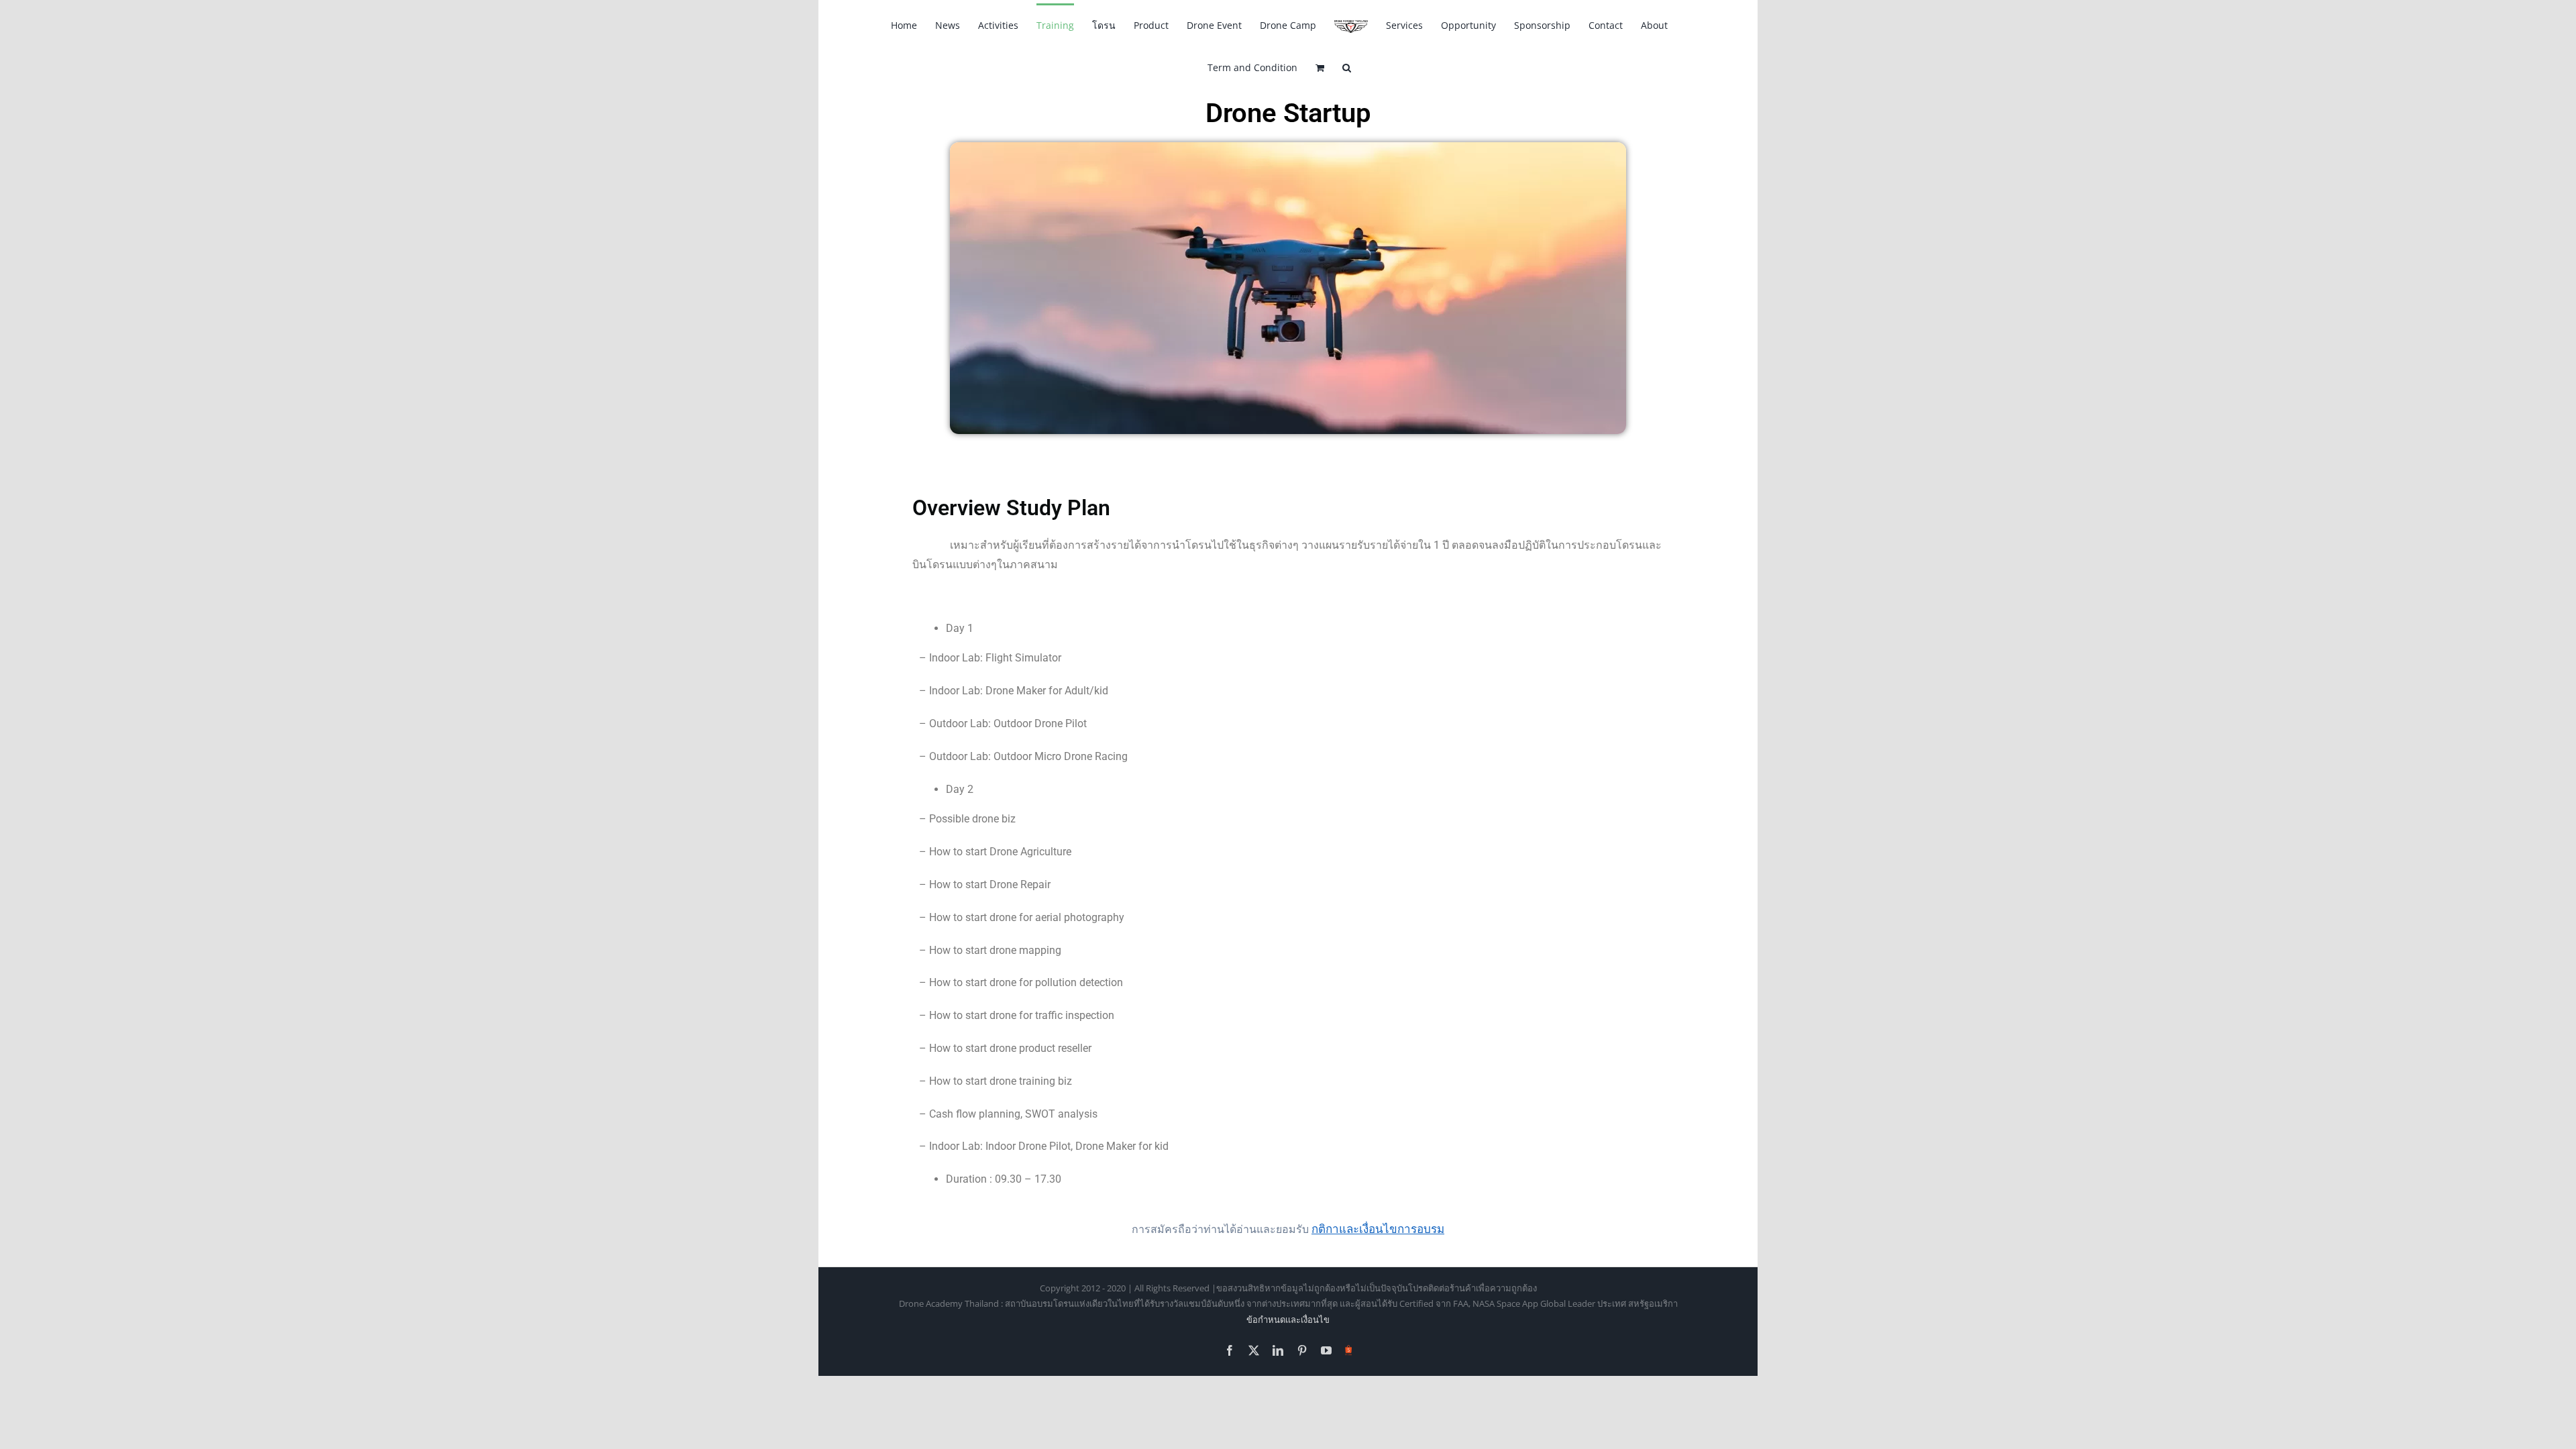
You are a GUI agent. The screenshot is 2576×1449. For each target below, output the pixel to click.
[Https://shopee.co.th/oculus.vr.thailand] (1349, 1348)
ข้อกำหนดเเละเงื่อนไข (1288, 1320)
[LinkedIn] (1278, 1350)
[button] (1347, 67)
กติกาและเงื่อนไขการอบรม (1378, 1229)
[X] (1254, 1350)
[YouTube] (1326, 1350)
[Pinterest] (1302, 1350)
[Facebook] (1230, 1350)
